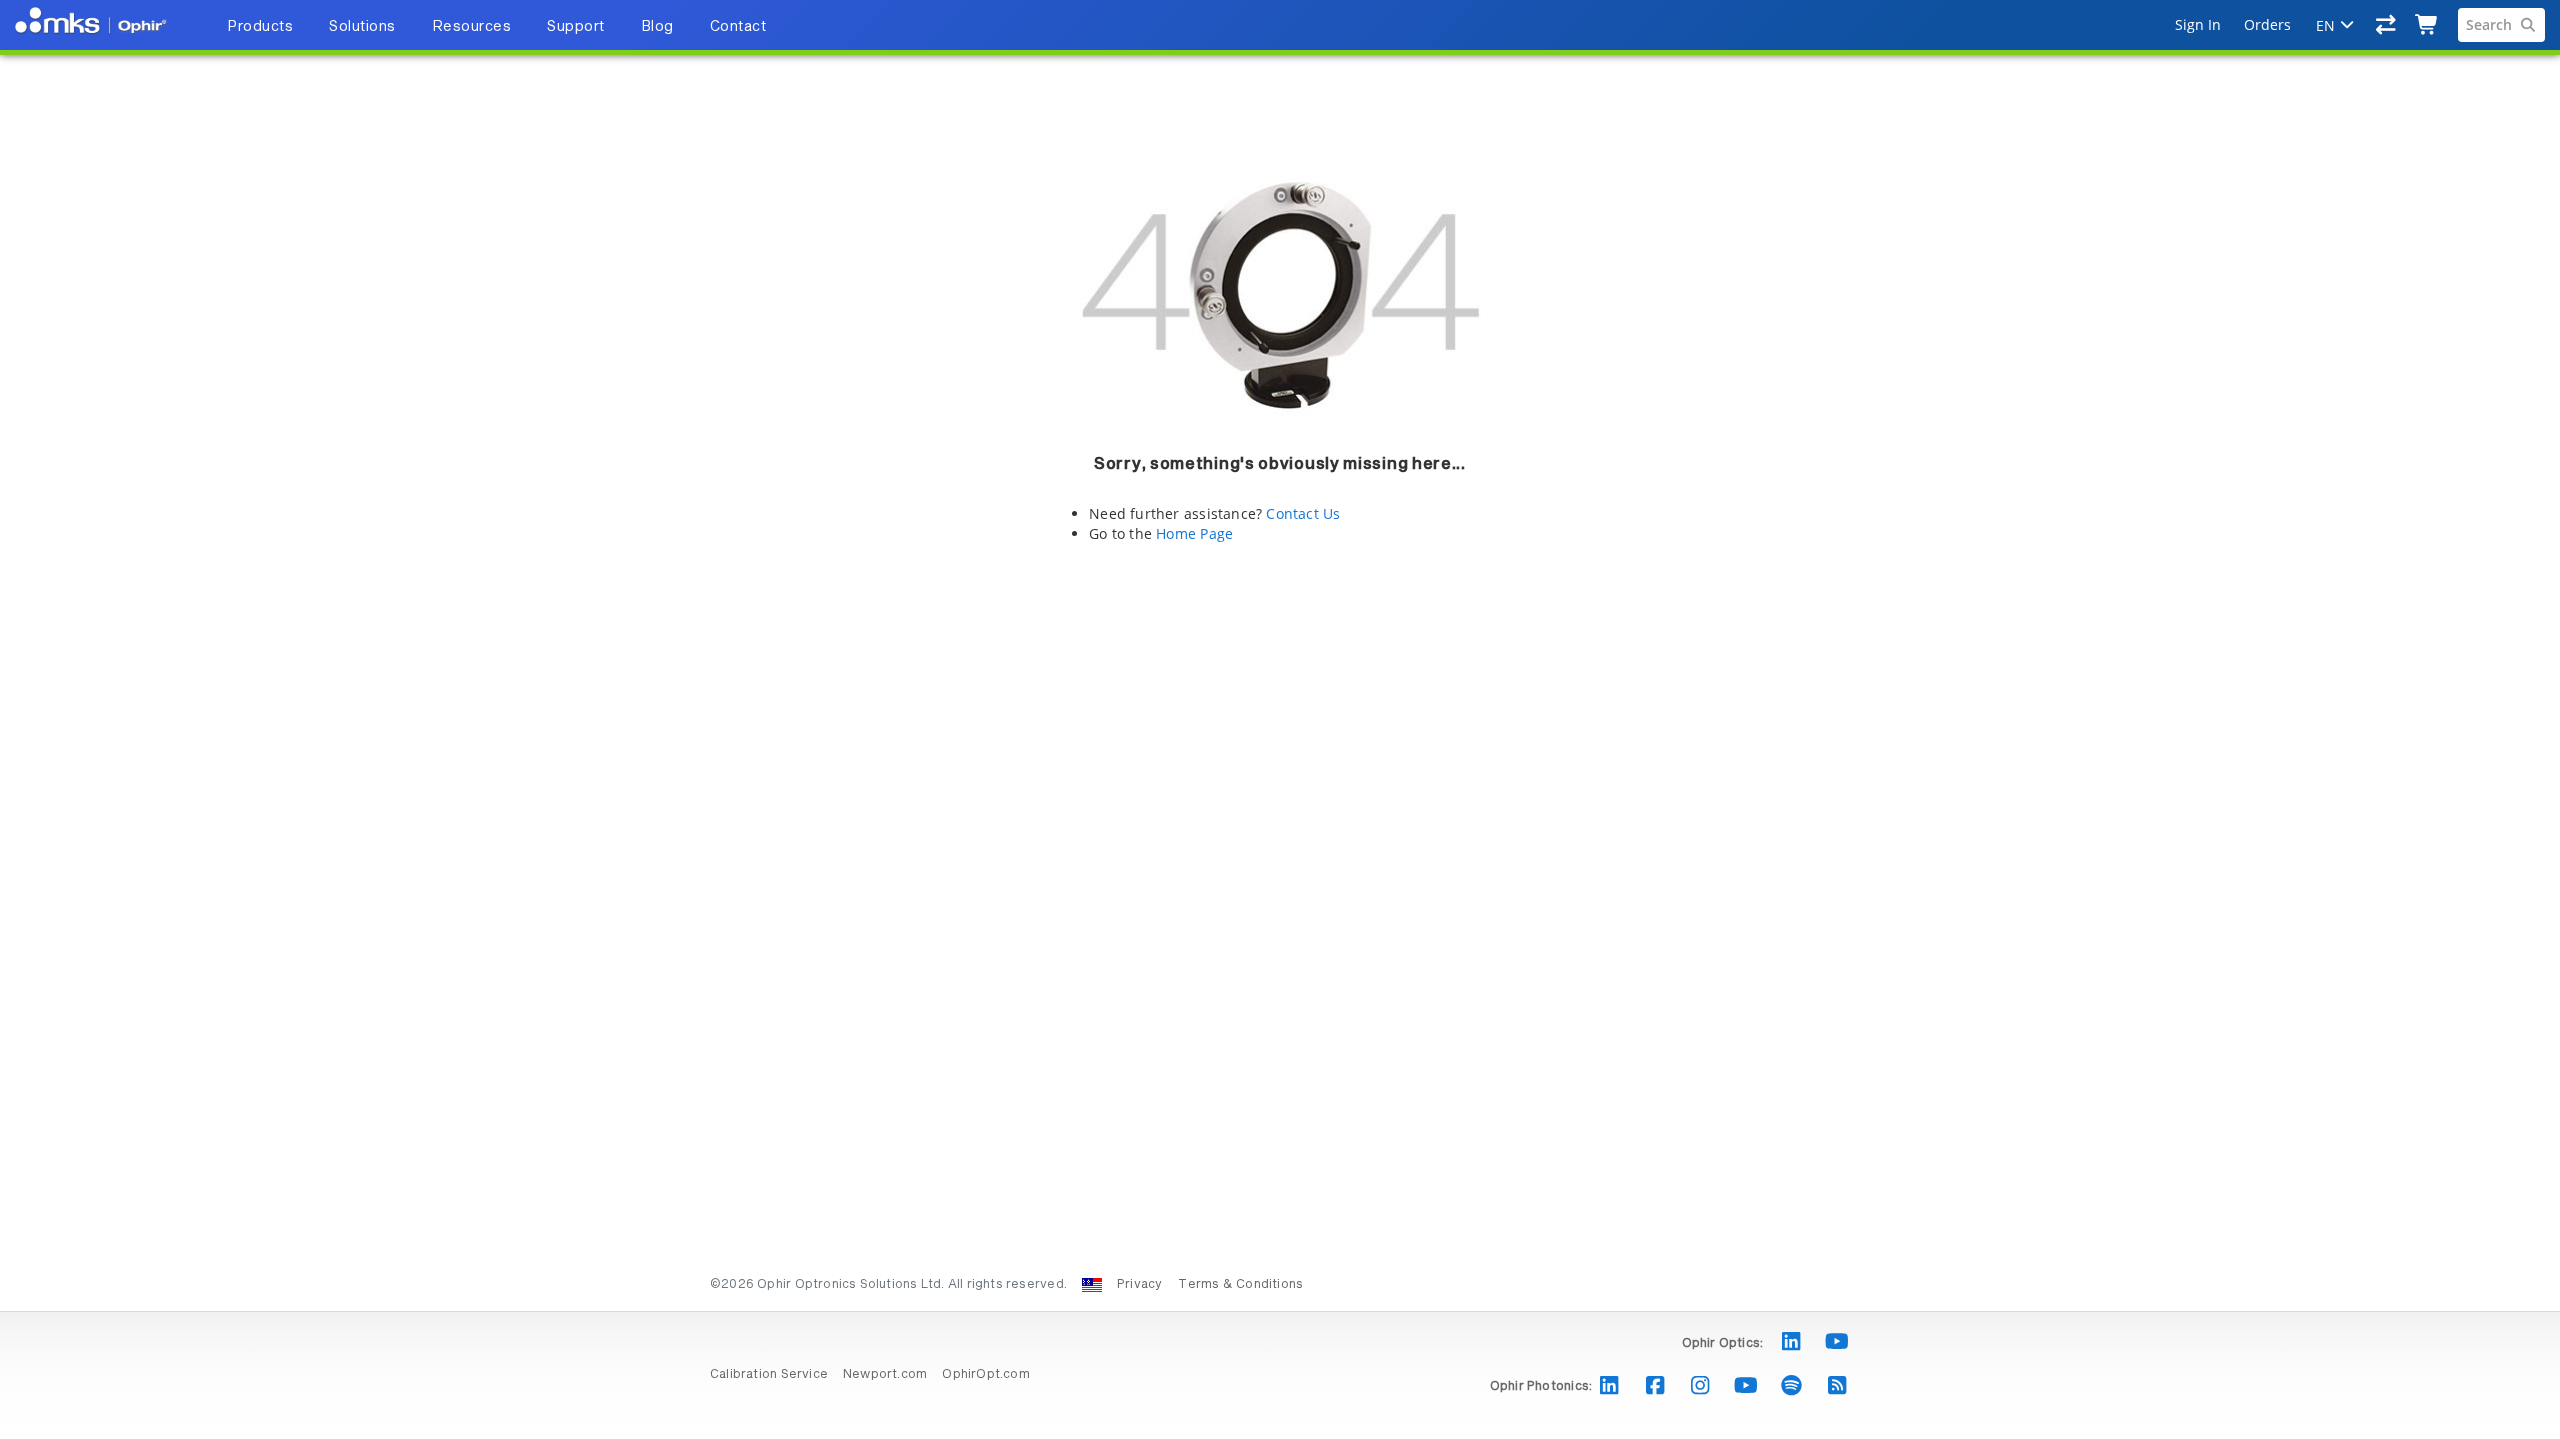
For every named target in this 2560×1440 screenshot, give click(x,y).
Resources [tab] (472, 27)
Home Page (1194, 533)
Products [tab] (260, 27)
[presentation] (1280, 720)
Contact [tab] (738, 27)
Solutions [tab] (362, 27)
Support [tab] (576, 27)
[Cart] (2427, 25)
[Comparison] (2386, 25)
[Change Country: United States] (1092, 1285)
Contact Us (1303, 513)
